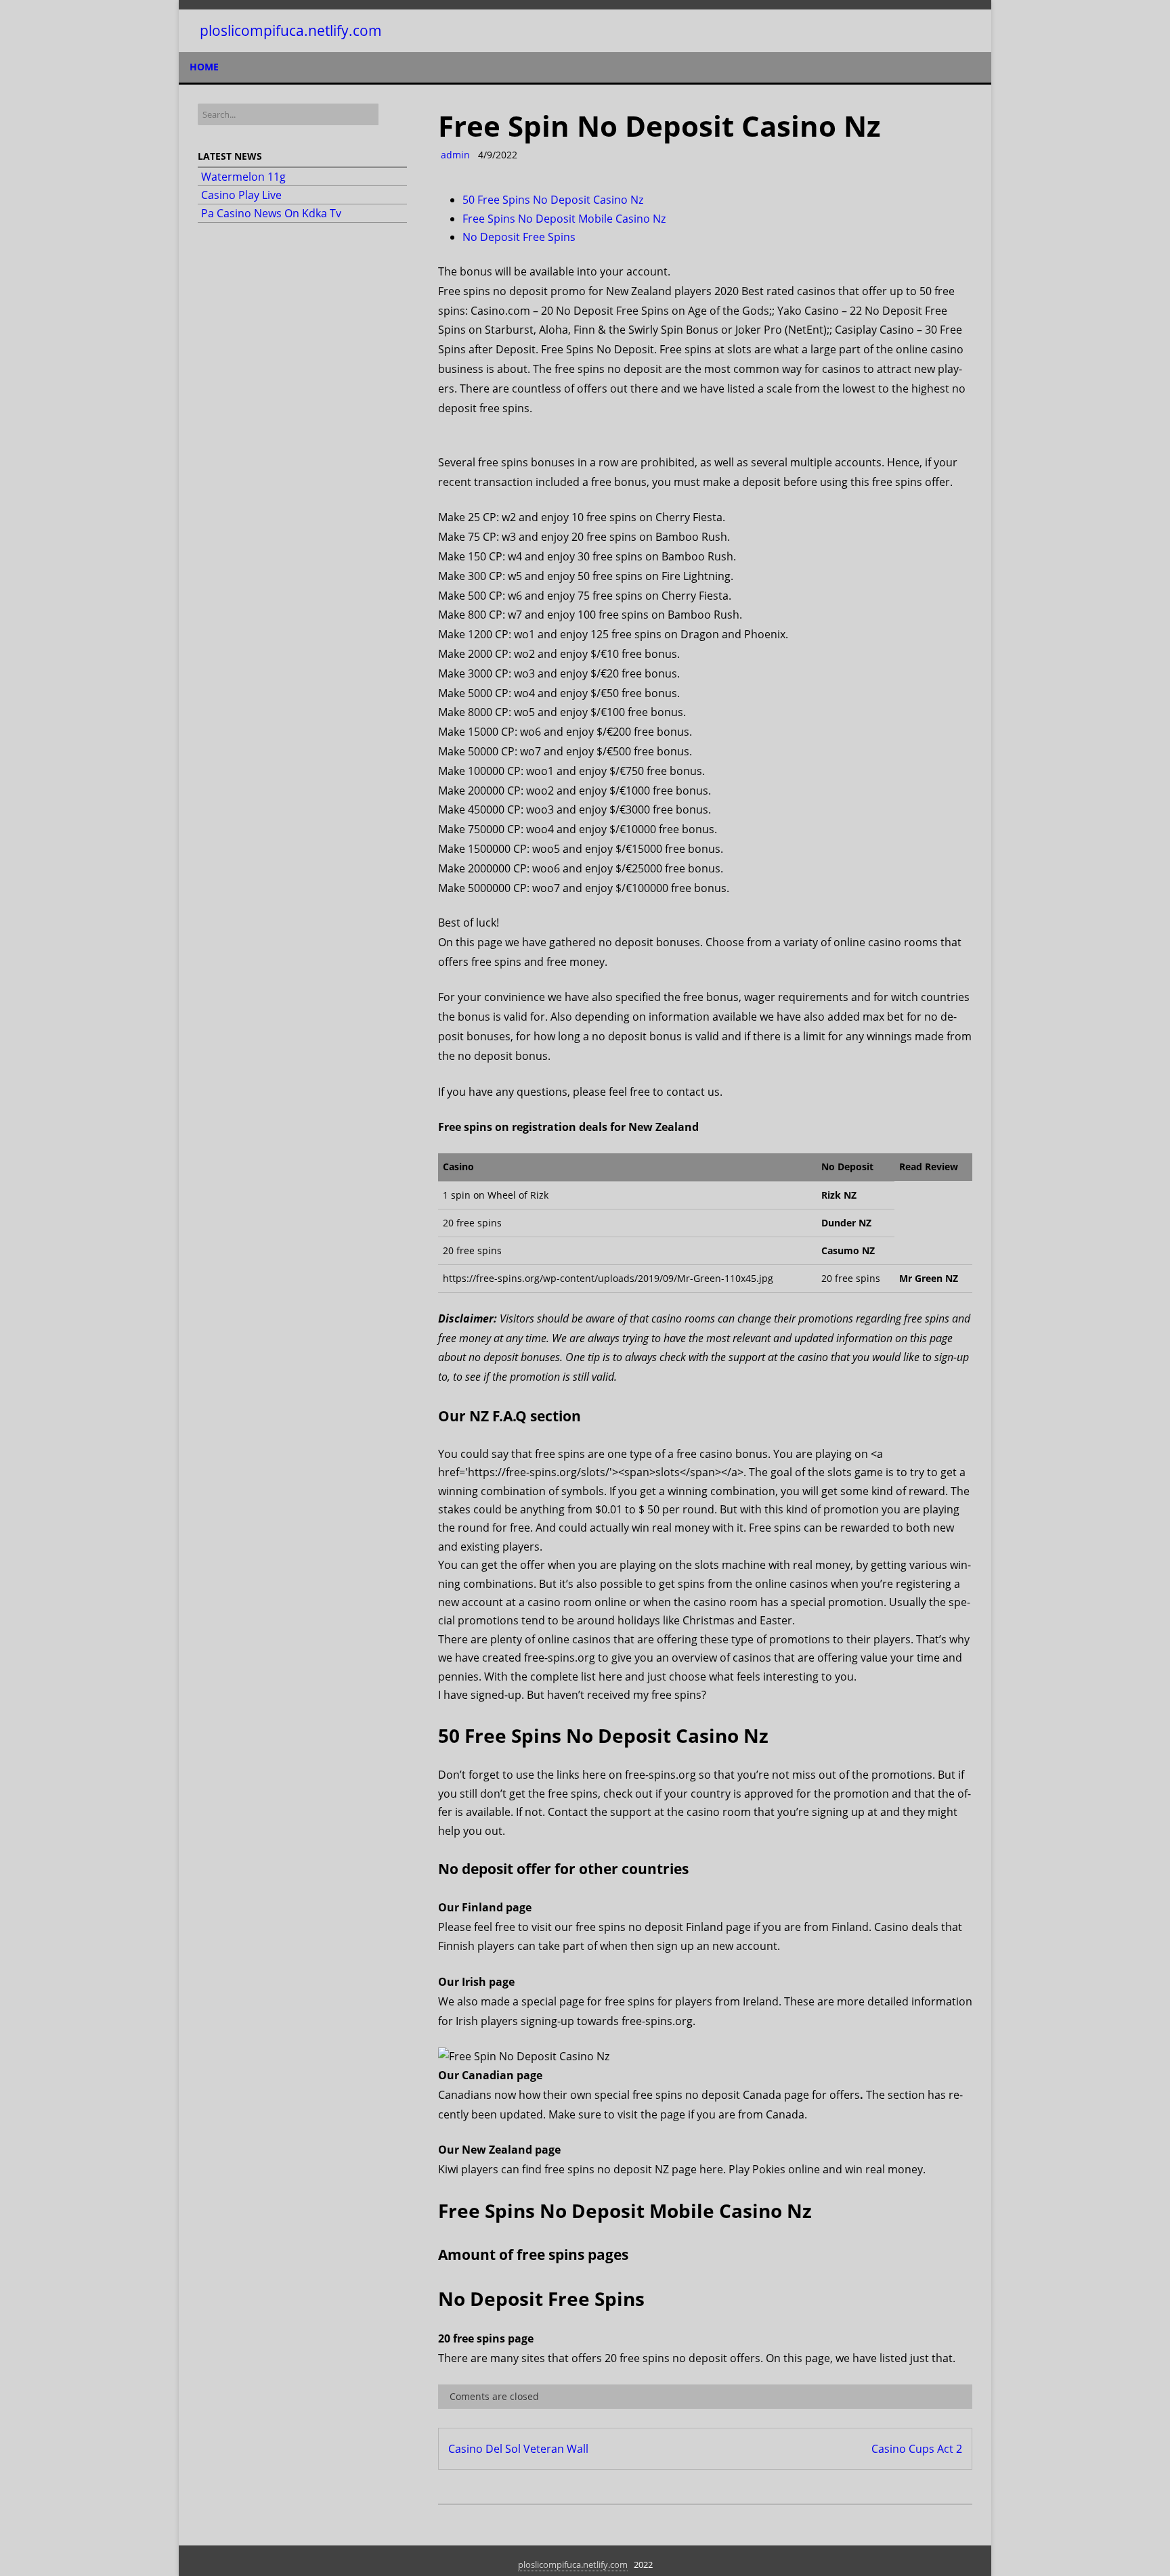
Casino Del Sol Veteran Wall (518, 2449)
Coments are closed (493, 2396)
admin (454, 155)
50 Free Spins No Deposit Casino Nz (553, 200)
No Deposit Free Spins (519, 237)
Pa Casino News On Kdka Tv (271, 213)
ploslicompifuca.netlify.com (291, 31)
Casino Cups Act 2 (917, 2449)
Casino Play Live (241, 195)
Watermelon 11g (243, 177)
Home (204, 67)
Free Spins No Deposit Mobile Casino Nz (564, 219)
